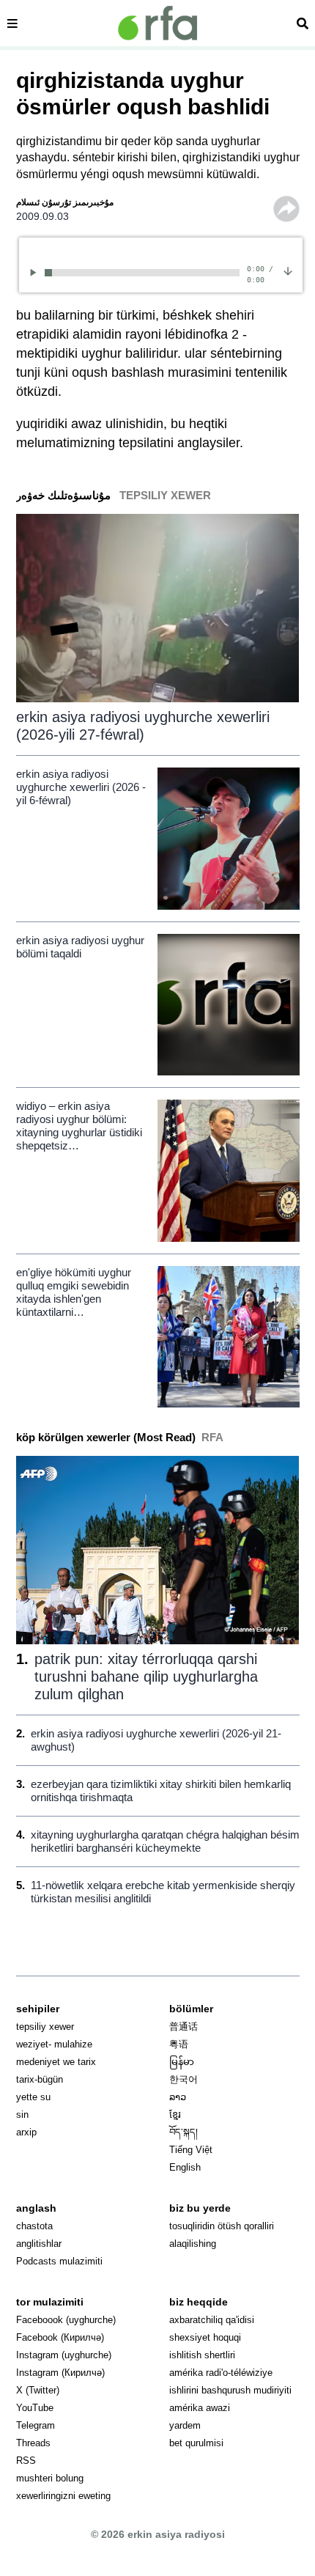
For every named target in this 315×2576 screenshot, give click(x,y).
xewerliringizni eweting (63, 2496)
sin (22, 2115)
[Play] (36, 272)
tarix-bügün (40, 2079)
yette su (33, 2097)
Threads (33, 2443)
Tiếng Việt (191, 2150)
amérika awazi (200, 2408)
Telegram (36, 2425)
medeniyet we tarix (56, 2062)
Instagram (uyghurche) (64, 2355)
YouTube (35, 2408)
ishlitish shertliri (202, 2355)
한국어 (184, 2079)
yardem (185, 2425)
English (185, 2167)
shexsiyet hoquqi (205, 2337)
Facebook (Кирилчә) (60, 2337)
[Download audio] (288, 271)
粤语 (179, 2044)
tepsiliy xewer (45, 2027)
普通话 (184, 2027)
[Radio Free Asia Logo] (157, 23)
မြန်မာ (182, 2062)
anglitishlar (39, 2244)
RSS (26, 2461)
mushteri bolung (50, 2478)
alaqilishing (193, 2244)
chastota (34, 2226)
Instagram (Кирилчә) (60, 2373)
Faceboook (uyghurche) (66, 2320)
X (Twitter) (38, 2390)
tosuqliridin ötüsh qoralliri (222, 2226)
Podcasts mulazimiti (59, 2261)
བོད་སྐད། (184, 2132)
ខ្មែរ (175, 2115)
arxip (26, 2132)
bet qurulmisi (196, 2443)
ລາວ (178, 2097)
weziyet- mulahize (54, 2044)
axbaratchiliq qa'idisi (212, 2320)
